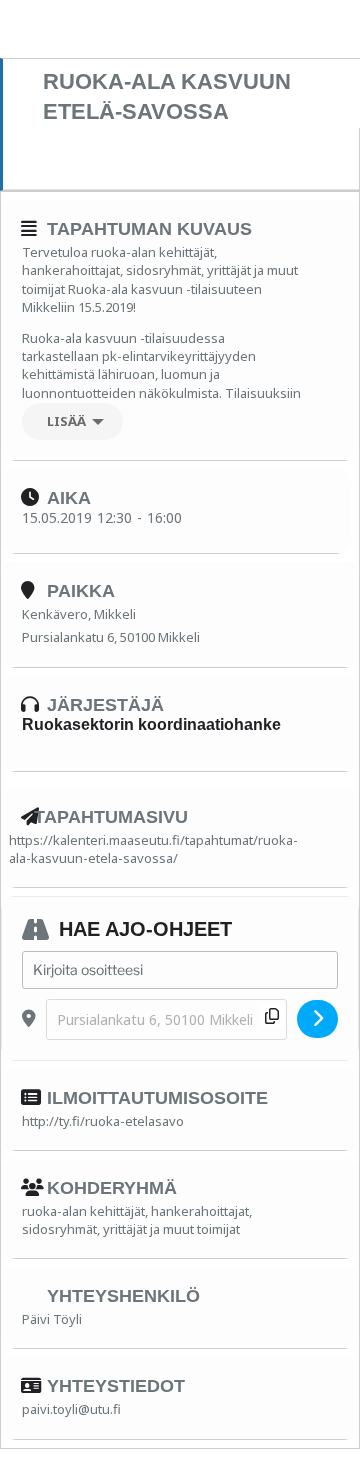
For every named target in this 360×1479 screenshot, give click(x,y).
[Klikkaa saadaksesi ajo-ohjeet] (317, 1019)
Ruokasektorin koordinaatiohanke (151, 724)
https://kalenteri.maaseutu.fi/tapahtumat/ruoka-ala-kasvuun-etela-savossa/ (153, 849)
